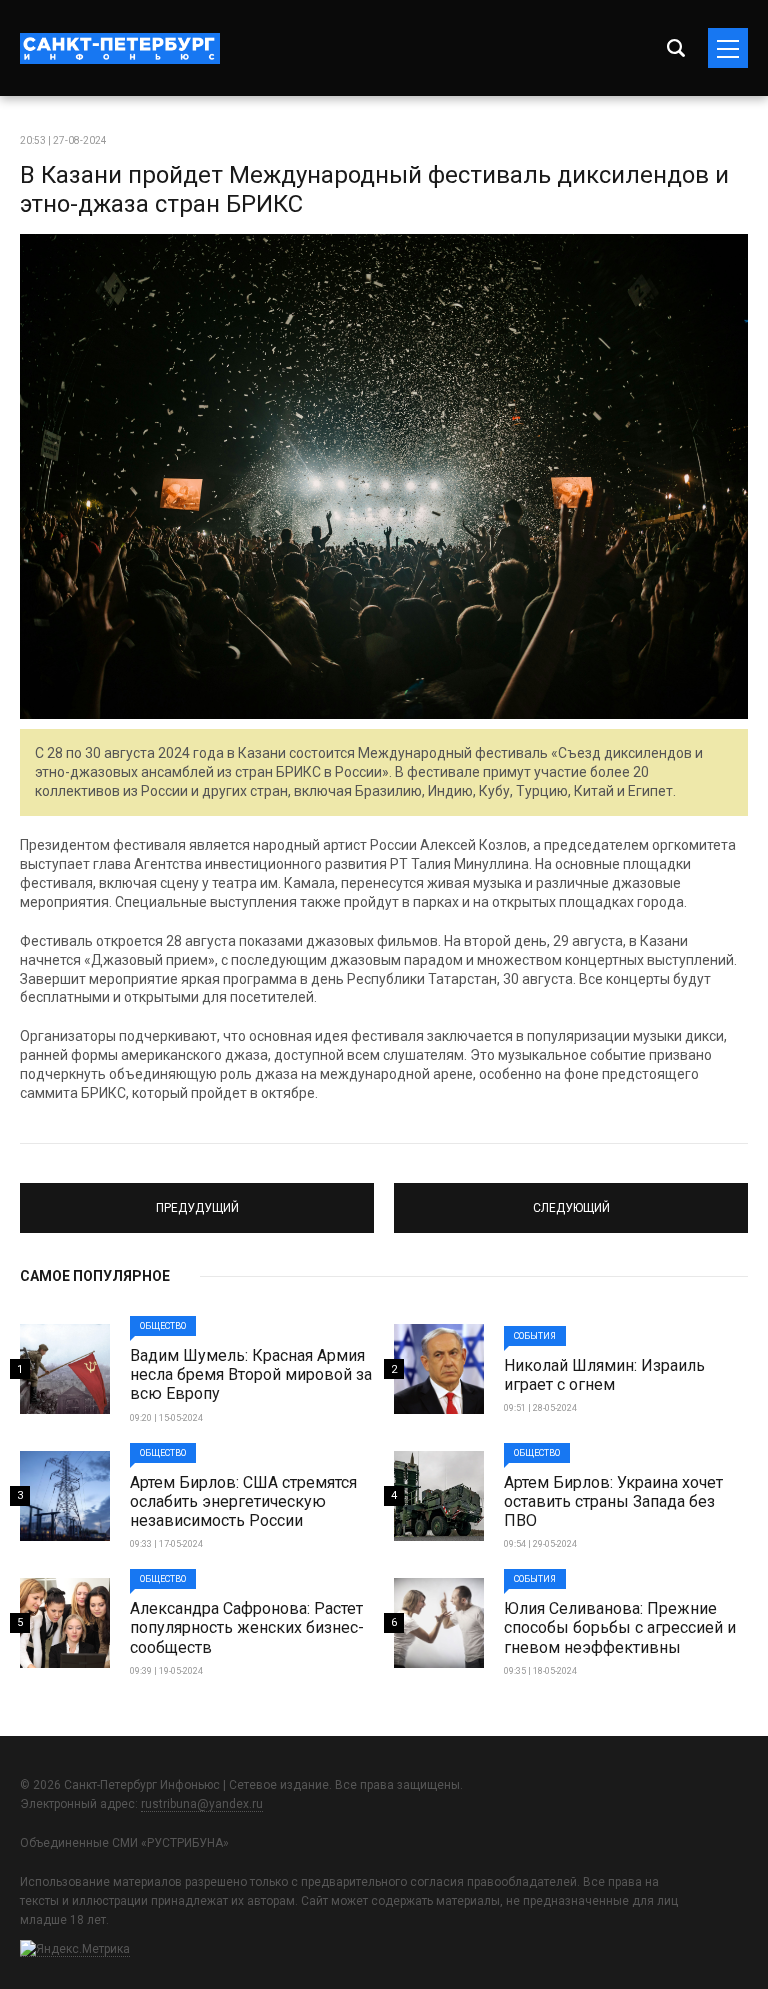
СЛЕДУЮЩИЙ (571, 1199)
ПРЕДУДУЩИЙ (197, 1199)
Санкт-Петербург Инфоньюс (120, 48)
